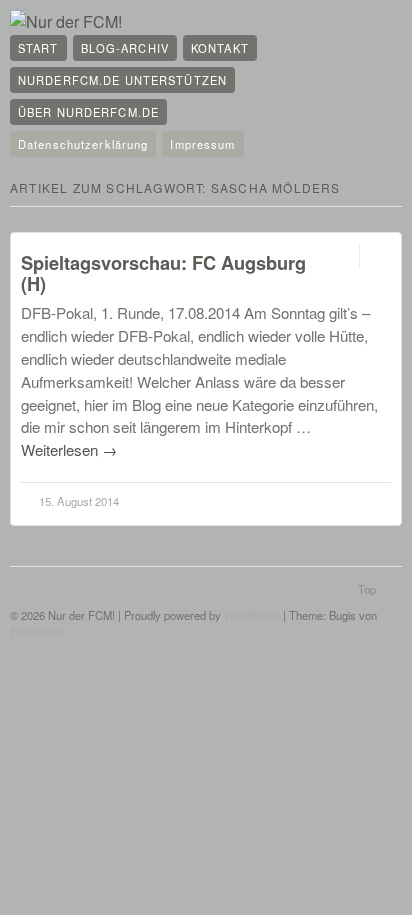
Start (38, 48)
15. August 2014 (79, 501)
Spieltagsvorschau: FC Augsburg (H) (163, 273)
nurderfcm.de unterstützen (122, 80)
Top (367, 589)
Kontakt (220, 48)
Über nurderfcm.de (88, 112)
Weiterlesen (69, 449)
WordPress (252, 615)
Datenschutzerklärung (83, 144)
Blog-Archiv (125, 48)
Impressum (202, 144)
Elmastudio (36, 631)
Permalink (341, 255)
